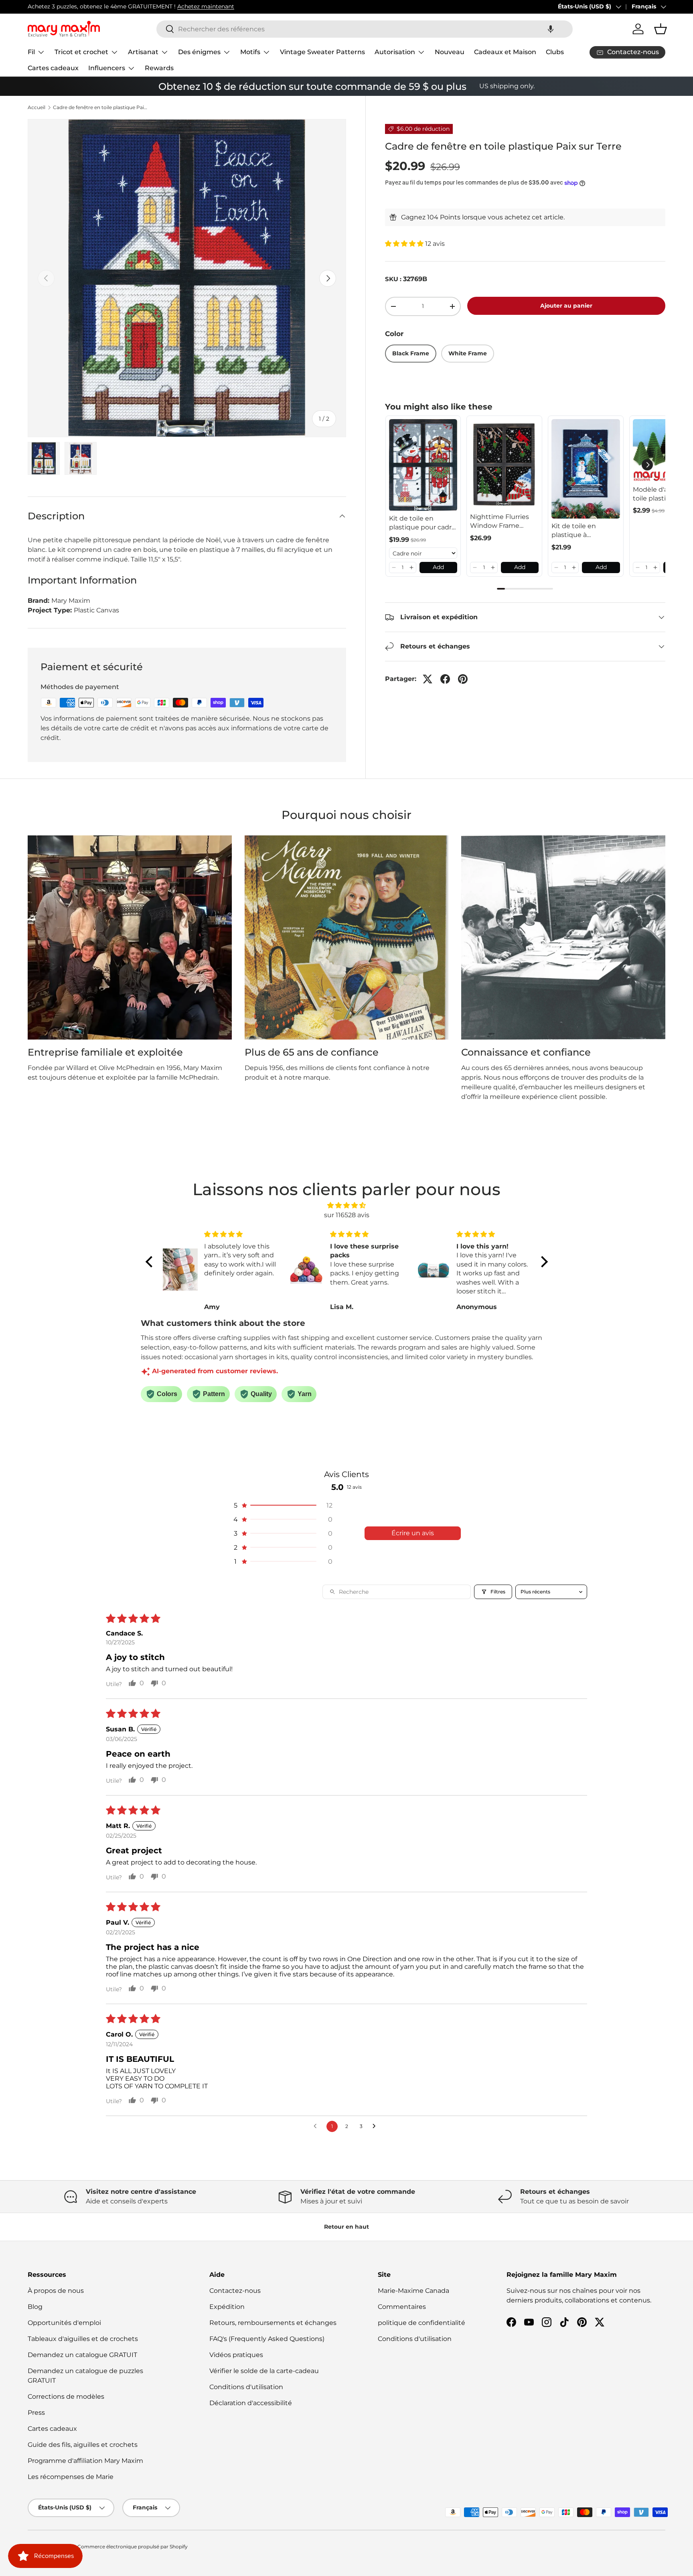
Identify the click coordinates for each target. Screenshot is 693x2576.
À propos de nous (56, 2291)
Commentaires (402, 2307)
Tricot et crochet (81, 52)
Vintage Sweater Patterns (322, 52)
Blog (35, 2307)
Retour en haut (346, 2227)
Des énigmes (199, 52)
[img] (347, 1205)
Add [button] (438, 567)
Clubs (555, 52)
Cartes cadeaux (53, 68)
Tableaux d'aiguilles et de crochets (83, 2339)
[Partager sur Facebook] (445, 679)
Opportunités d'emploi (64, 2323)
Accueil (36, 107)
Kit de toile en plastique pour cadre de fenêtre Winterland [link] (422, 523)
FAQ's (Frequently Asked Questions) (267, 2339)
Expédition (227, 2307)
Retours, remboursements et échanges (273, 2323)
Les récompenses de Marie (71, 2477)
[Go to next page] (376, 2126)
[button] (551, 29)
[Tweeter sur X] (428, 679)
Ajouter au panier (566, 306)
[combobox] (365, 29)
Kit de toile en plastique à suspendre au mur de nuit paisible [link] (581, 531)
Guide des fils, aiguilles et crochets (83, 2445)
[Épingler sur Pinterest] (463, 679)
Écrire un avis (413, 1533)
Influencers (107, 68)
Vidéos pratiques (236, 2355)
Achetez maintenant (206, 6)
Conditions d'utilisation (246, 2387)
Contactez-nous (235, 2291)
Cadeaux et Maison (505, 52)
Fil (31, 52)
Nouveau (450, 52)
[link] (423, 465)
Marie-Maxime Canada (413, 2291)
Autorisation (395, 52)
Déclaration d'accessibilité (251, 2403)
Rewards (159, 68)
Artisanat (143, 52)
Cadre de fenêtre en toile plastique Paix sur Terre (101, 107)
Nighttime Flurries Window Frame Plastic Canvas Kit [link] (499, 522)
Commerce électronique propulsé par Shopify (133, 2547)
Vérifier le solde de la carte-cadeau (264, 2371)
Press (36, 2413)
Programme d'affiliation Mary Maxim (85, 2461)
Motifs (250, 52)
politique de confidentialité (421, 2323)
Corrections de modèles (66, 2397)
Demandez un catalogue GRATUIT (82, 2355)
